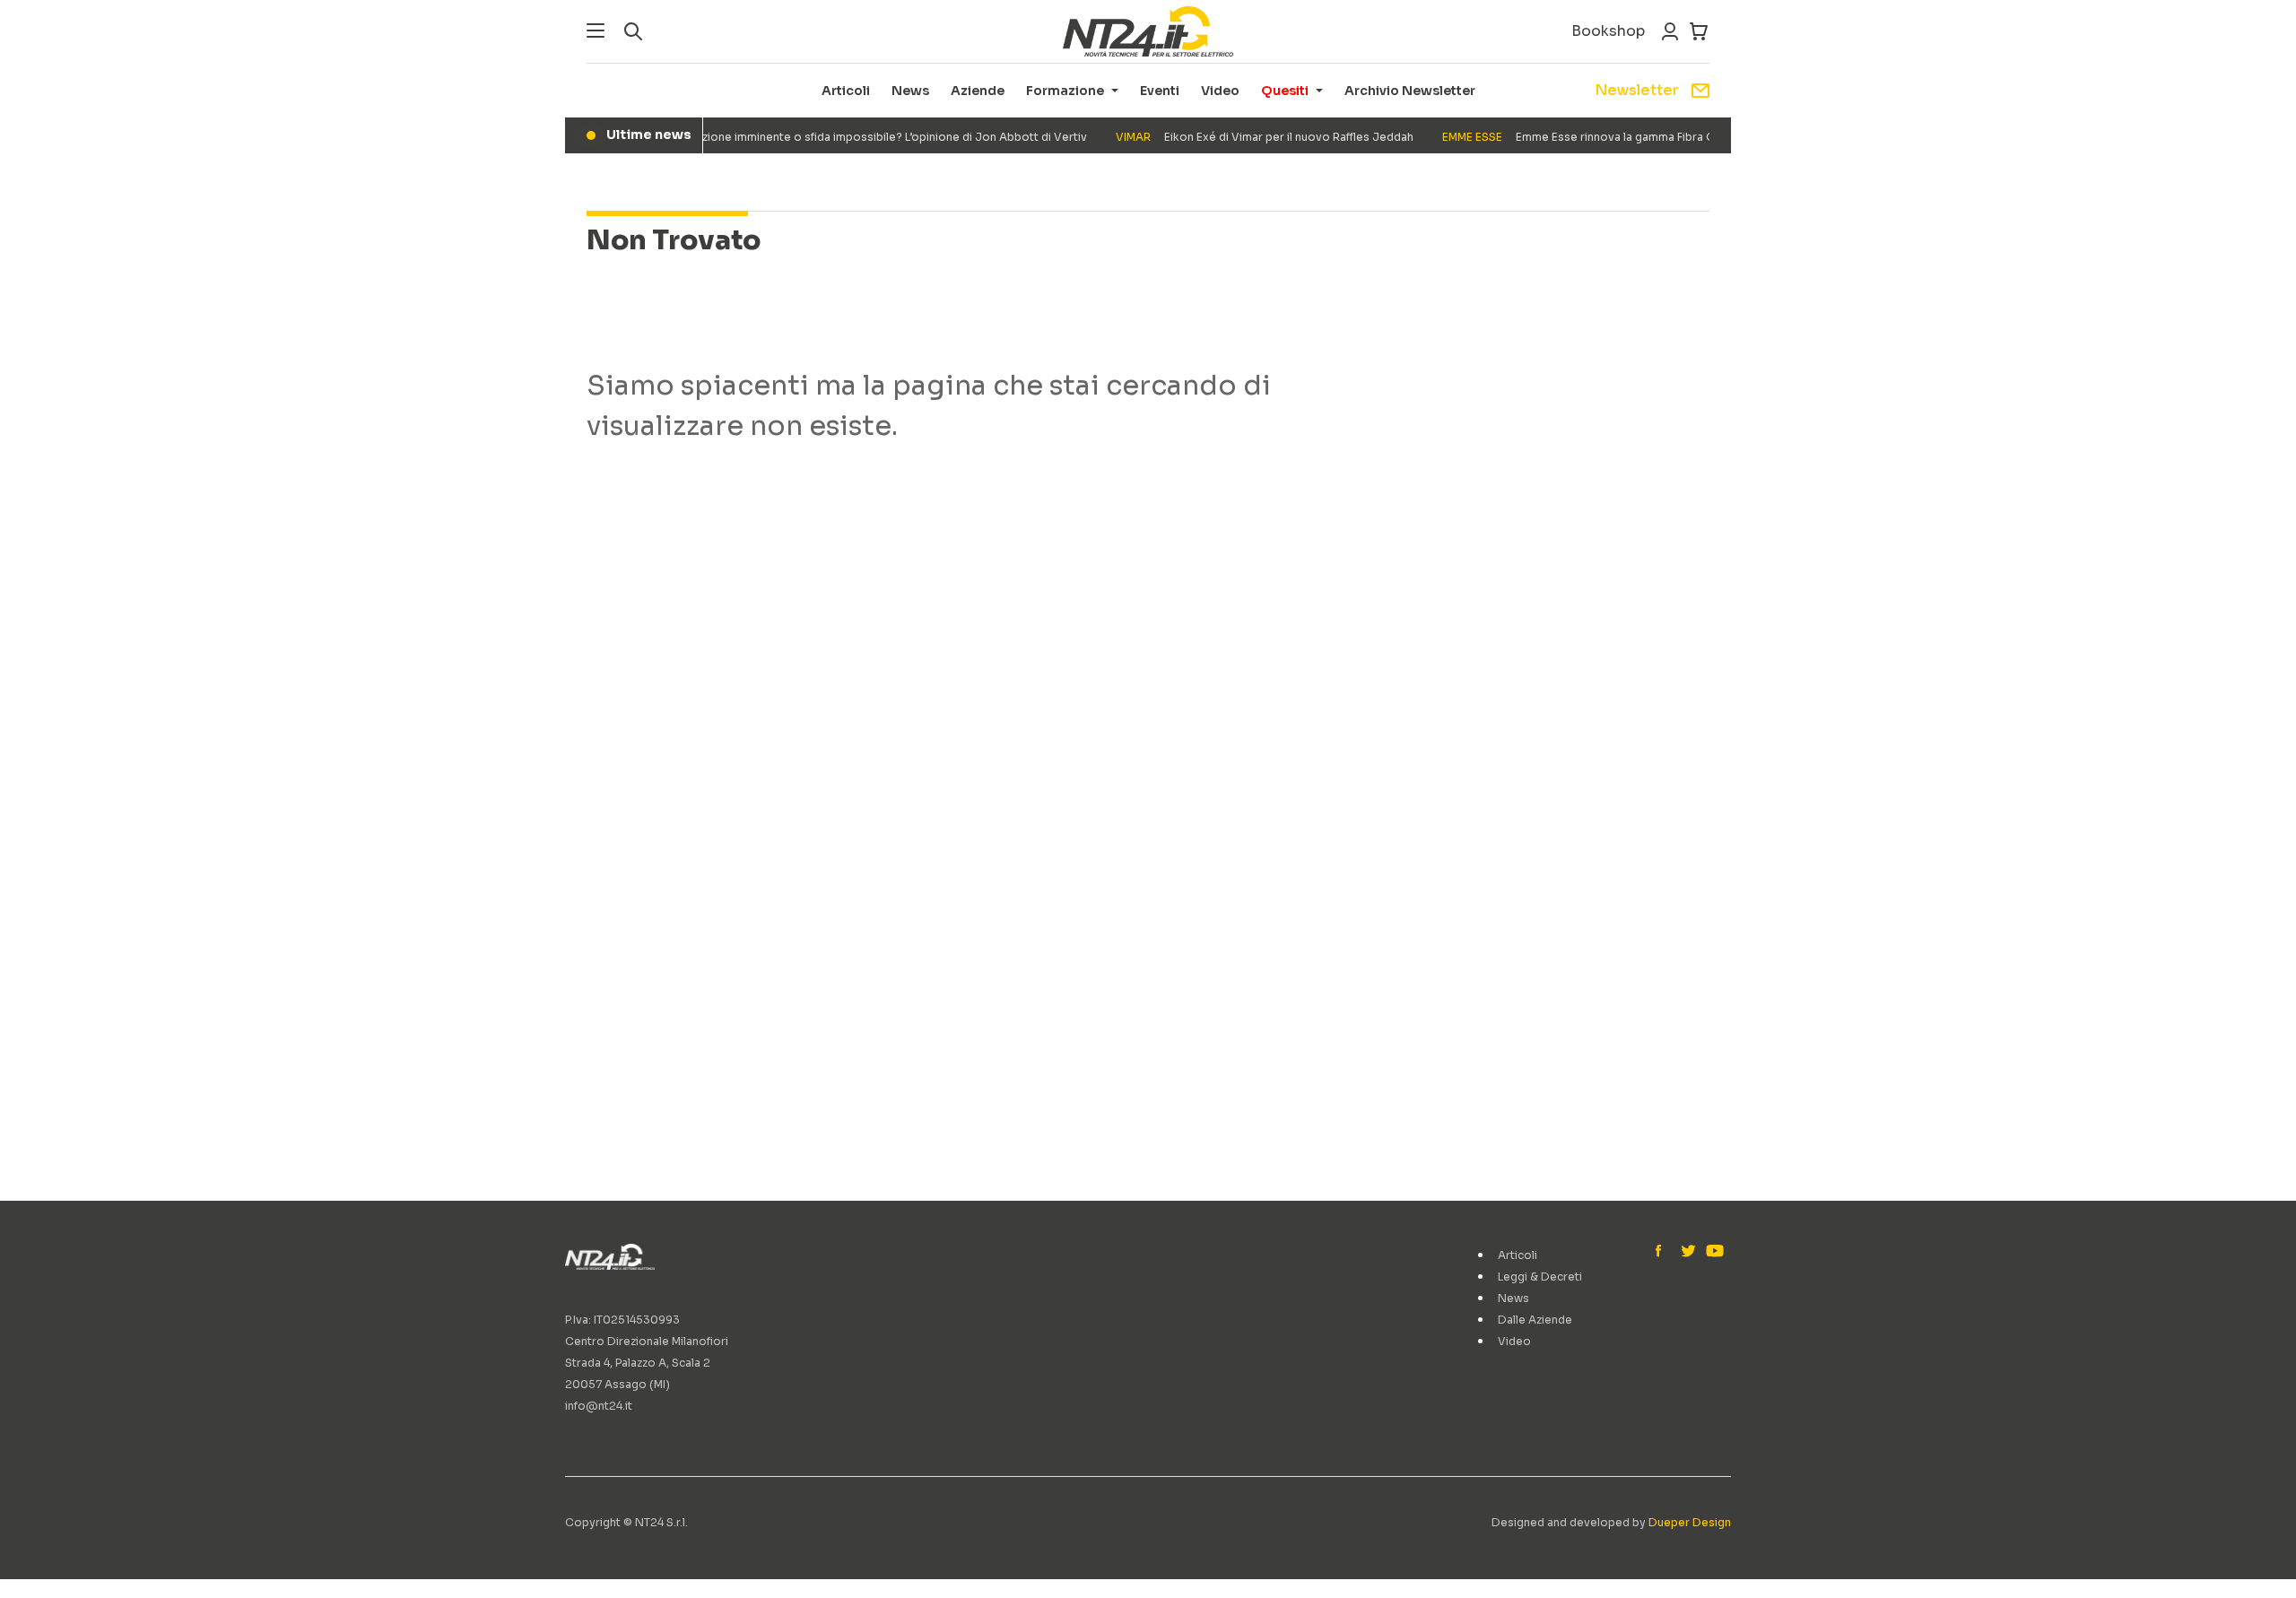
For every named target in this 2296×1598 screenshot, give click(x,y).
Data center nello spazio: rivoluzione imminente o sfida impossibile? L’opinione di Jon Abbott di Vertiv (767, 137)
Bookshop (1608, 31)
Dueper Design (1690, 1522)
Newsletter (1637, 90)
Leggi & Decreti (1540, 1277)
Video (1220, 91)
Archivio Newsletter (1410, 91)
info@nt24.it (599, 1406)
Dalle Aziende (1535, 1320)
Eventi (1160, 91)
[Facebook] (1663, 1252)
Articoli (846, 91)
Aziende (978, 91)
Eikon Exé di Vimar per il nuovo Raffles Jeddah (1248, 137)
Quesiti (1285, 91)
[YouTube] (1713, 1252)
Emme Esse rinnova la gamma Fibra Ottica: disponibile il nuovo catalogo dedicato (1682, 137)
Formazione (1065, 91)
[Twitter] (1688, 1252)
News (910, 91)
